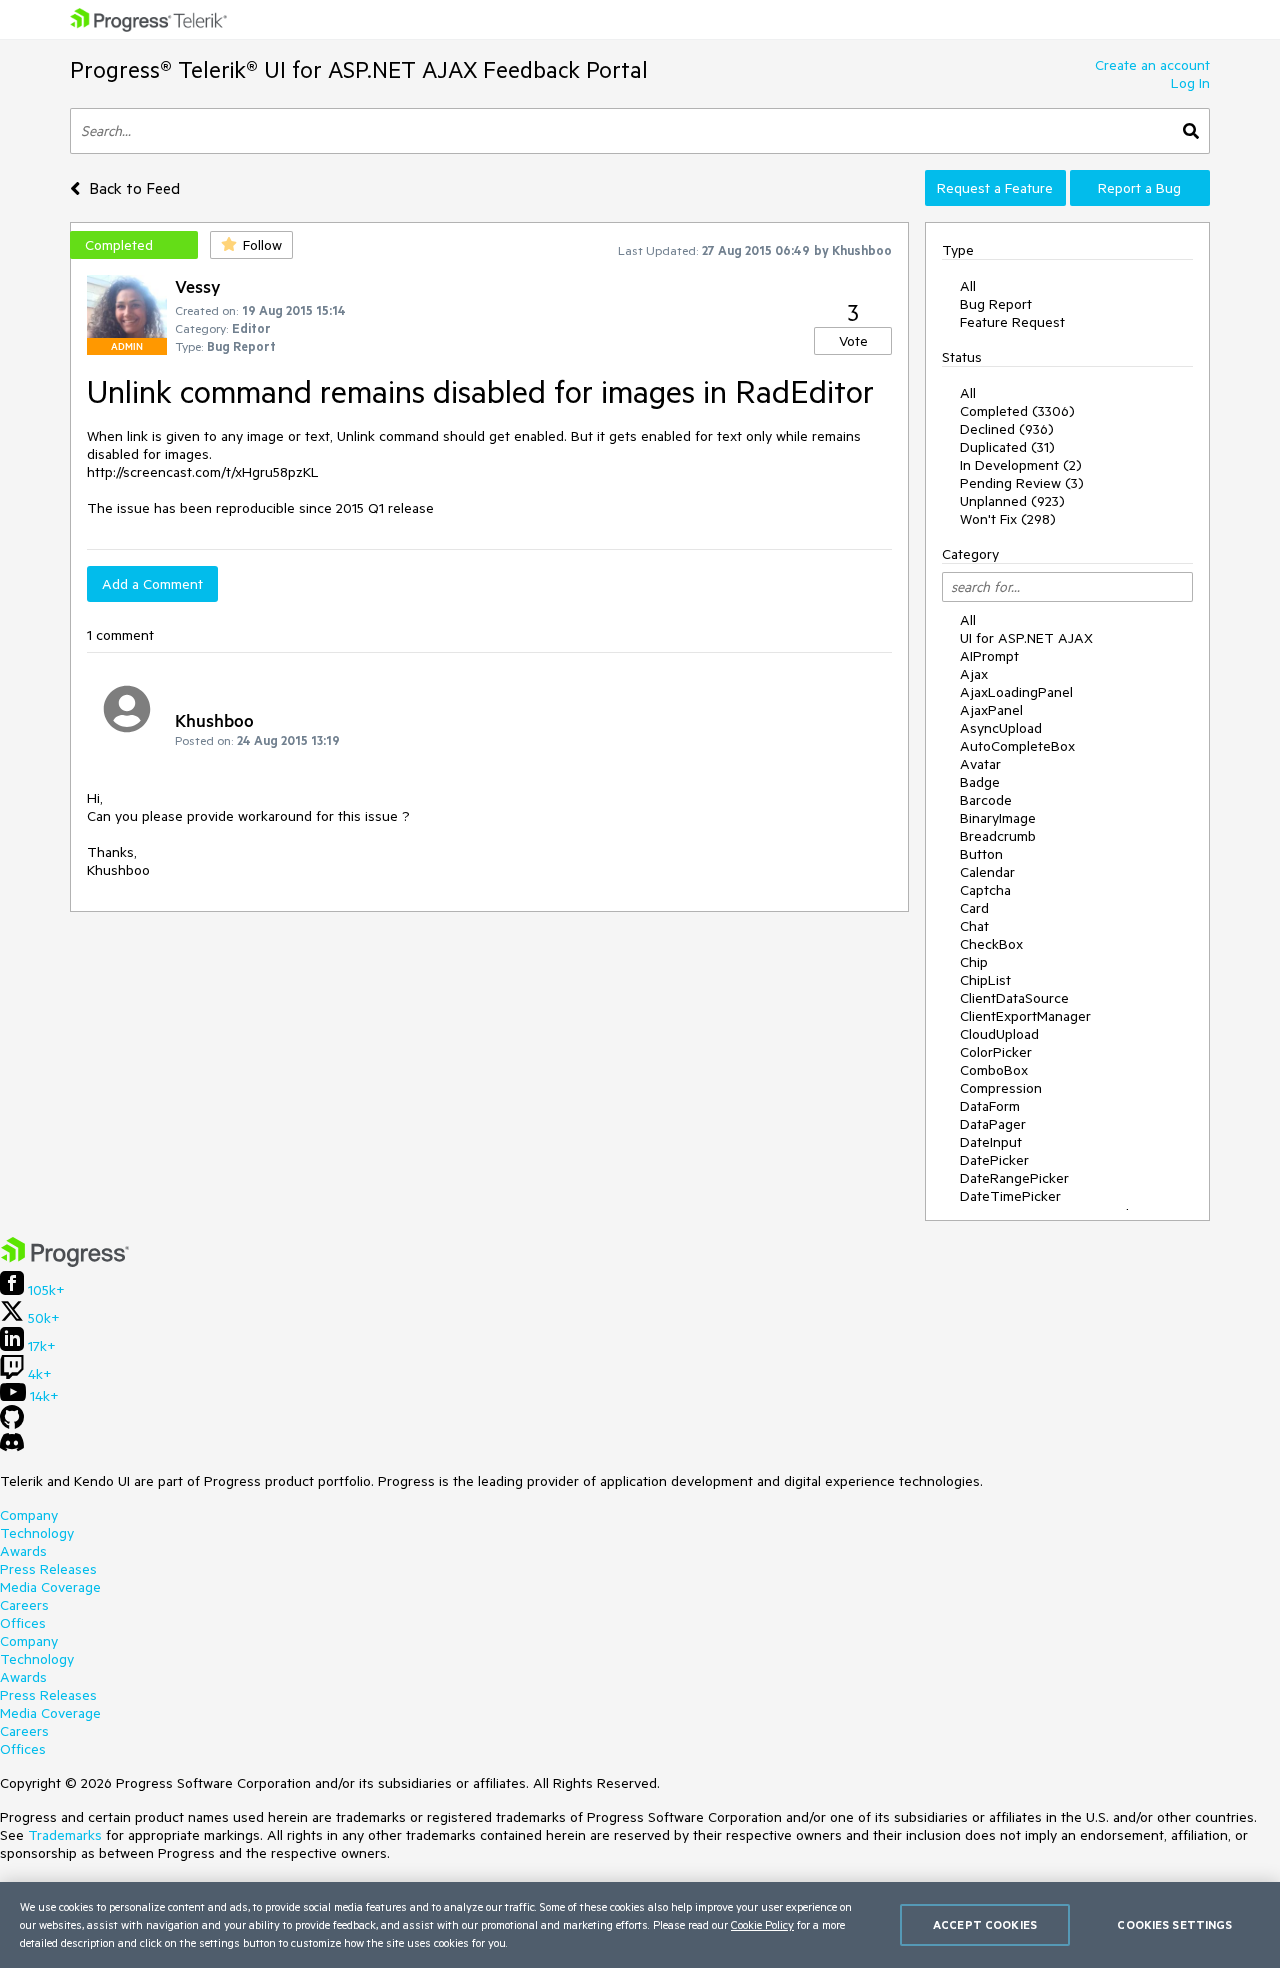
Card (974, 908)
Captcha (985, 890)
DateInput (991, 1142)
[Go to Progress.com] (65, 1262)
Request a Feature (995, 188)
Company (29, 1515)
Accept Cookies (985, 1924)
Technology (37, 1533)
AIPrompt (989, 656)
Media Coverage (50, 1587)
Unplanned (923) (1012, 501)
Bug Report (996, 304)
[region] (640, 1925)
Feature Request (1012, 322)
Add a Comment (152, 584)
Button (981, 854)
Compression (1001, 1088)
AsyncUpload (1001, 728)
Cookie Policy (762, 1924)
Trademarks (65, 1835)
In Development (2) (1021, 465)
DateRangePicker (1014, 1178)
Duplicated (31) (1007, 447)
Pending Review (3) (1022, 483)
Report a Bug (1139, 188)
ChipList (985, 980)
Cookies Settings (1174, 1924)
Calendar (987, 872)
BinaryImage (998, 818)
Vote (853, 341)
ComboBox (994, 1070)
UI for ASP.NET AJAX (1026, 638)
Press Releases (48, 1569)
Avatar (980, 764)
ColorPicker (996, 1052)
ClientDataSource (1014, 998)
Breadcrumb (998, 836)
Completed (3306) (1017, 411)
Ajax (974, 674)
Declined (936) (1007, 429)
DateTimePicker (1010, 1196)
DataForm (990, 1106)
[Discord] (12, 1447)
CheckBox (991, 944)
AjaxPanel (991, 710)
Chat (974, 926)
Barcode (986, 800)
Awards (23, 1551)
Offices (23, 1623)
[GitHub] (12, 1424)
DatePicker (994, 1160)
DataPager (993, 1124)
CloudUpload (999, 1034)
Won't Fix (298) (1008, 519)
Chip (974, 962)
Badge (980, 782)
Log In (1190, 83)
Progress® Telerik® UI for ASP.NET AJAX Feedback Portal (359, 69)
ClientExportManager (1025, 1016)
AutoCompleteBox (1017, 746)
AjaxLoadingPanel (1016, 692)
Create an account (1152, 65)
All (968, 286)
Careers (24, 1605)
